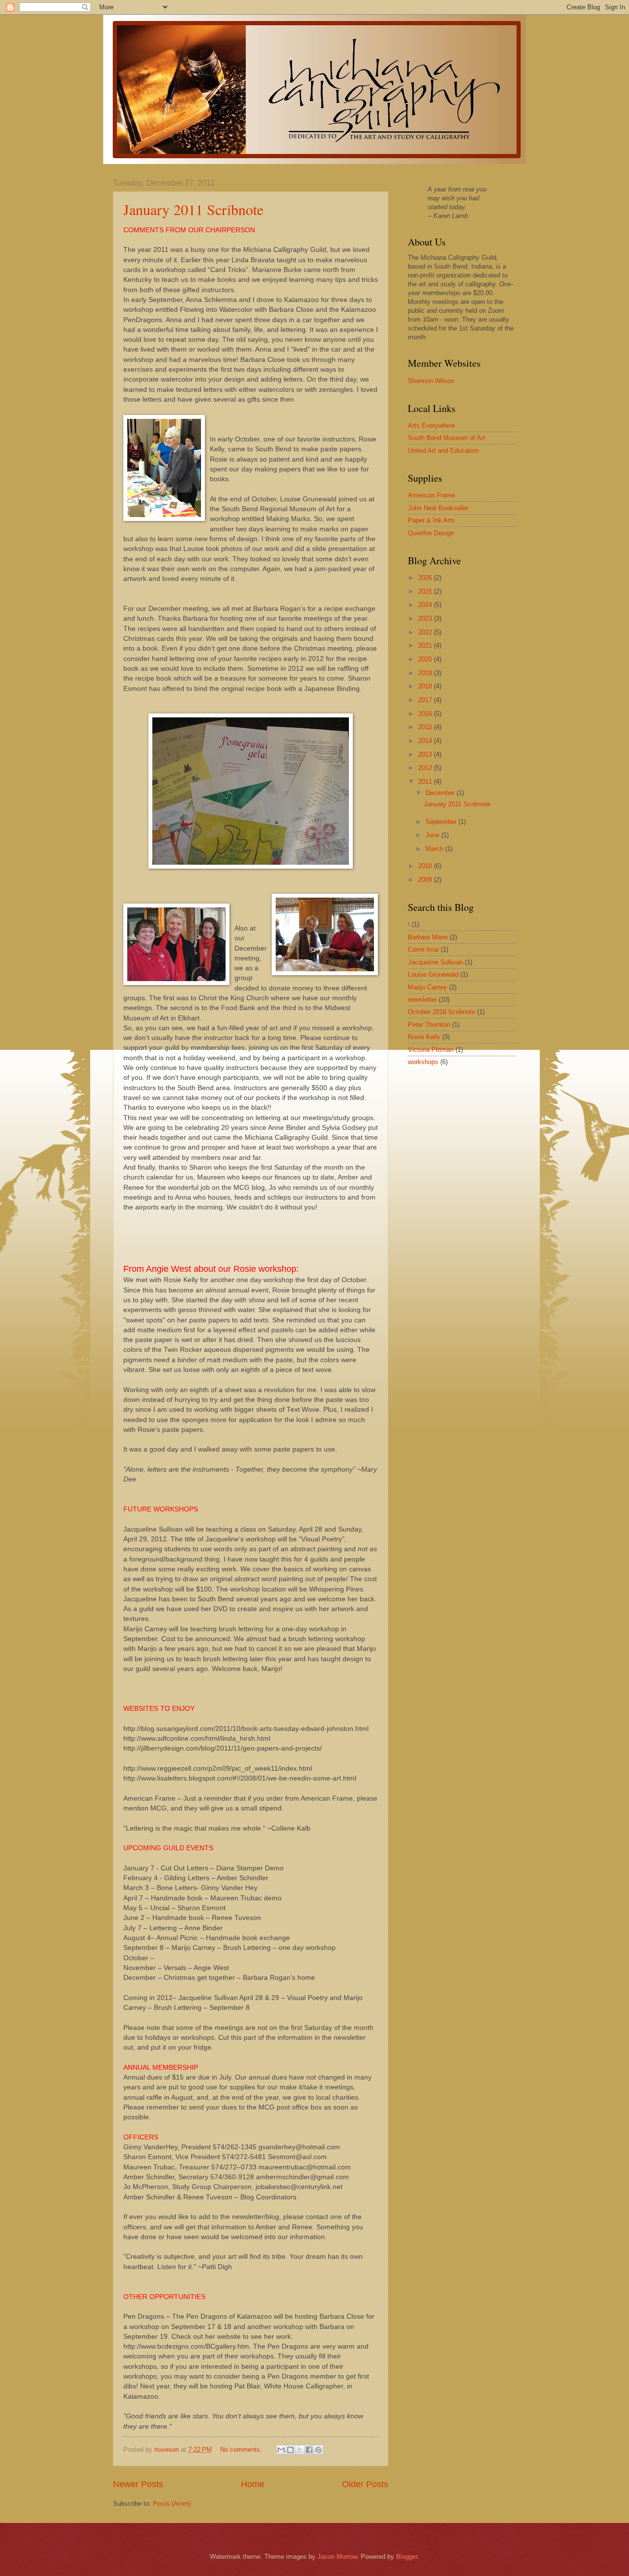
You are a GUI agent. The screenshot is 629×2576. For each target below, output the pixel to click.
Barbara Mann (428, 937)
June (433, 835)
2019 (426, 673)
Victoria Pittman (431, 1050)
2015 (426, 727)
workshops (423, 1062)
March (435, 849)
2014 (426, 741)
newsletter (422, 1000)
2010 (426, 866)
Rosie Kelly (424, 1037)
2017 (426, 700)
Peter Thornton (429, 1025)
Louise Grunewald (433, 974)
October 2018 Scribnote (442, 1012)
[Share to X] (300, 2450)
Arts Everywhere (431, 425)
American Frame (431, 495)
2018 (426, 686)
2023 (426, 618)
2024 (426, 605)
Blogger (407, 2557)
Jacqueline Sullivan (435, 962)
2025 (426, 591)
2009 (426, 880)
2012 (426, 768)
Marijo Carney (428, 987)
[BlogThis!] (290, 2450)
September (442, 822)
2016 (426, 714)
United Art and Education (443, 451)
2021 (426, 645)
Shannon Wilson (431, 381)
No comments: (242, 2450)
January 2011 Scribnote (193, 209)
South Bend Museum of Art (446, 438)
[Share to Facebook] (309, 2450)
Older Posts (365, 2484)
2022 (426, 632)
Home (253, 2484)
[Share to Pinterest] (318, 2450)
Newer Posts (138, 2484)
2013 (426, 754)
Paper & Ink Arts (431, 520)
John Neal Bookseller (438, 508)
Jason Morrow (337, 2557)
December (441, 793)
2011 (426, 781)
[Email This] (281, 2450)
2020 (426, 659)
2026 (426, 578)
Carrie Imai (423, 949)
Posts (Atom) (172, 2504)
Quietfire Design (431, 533)
